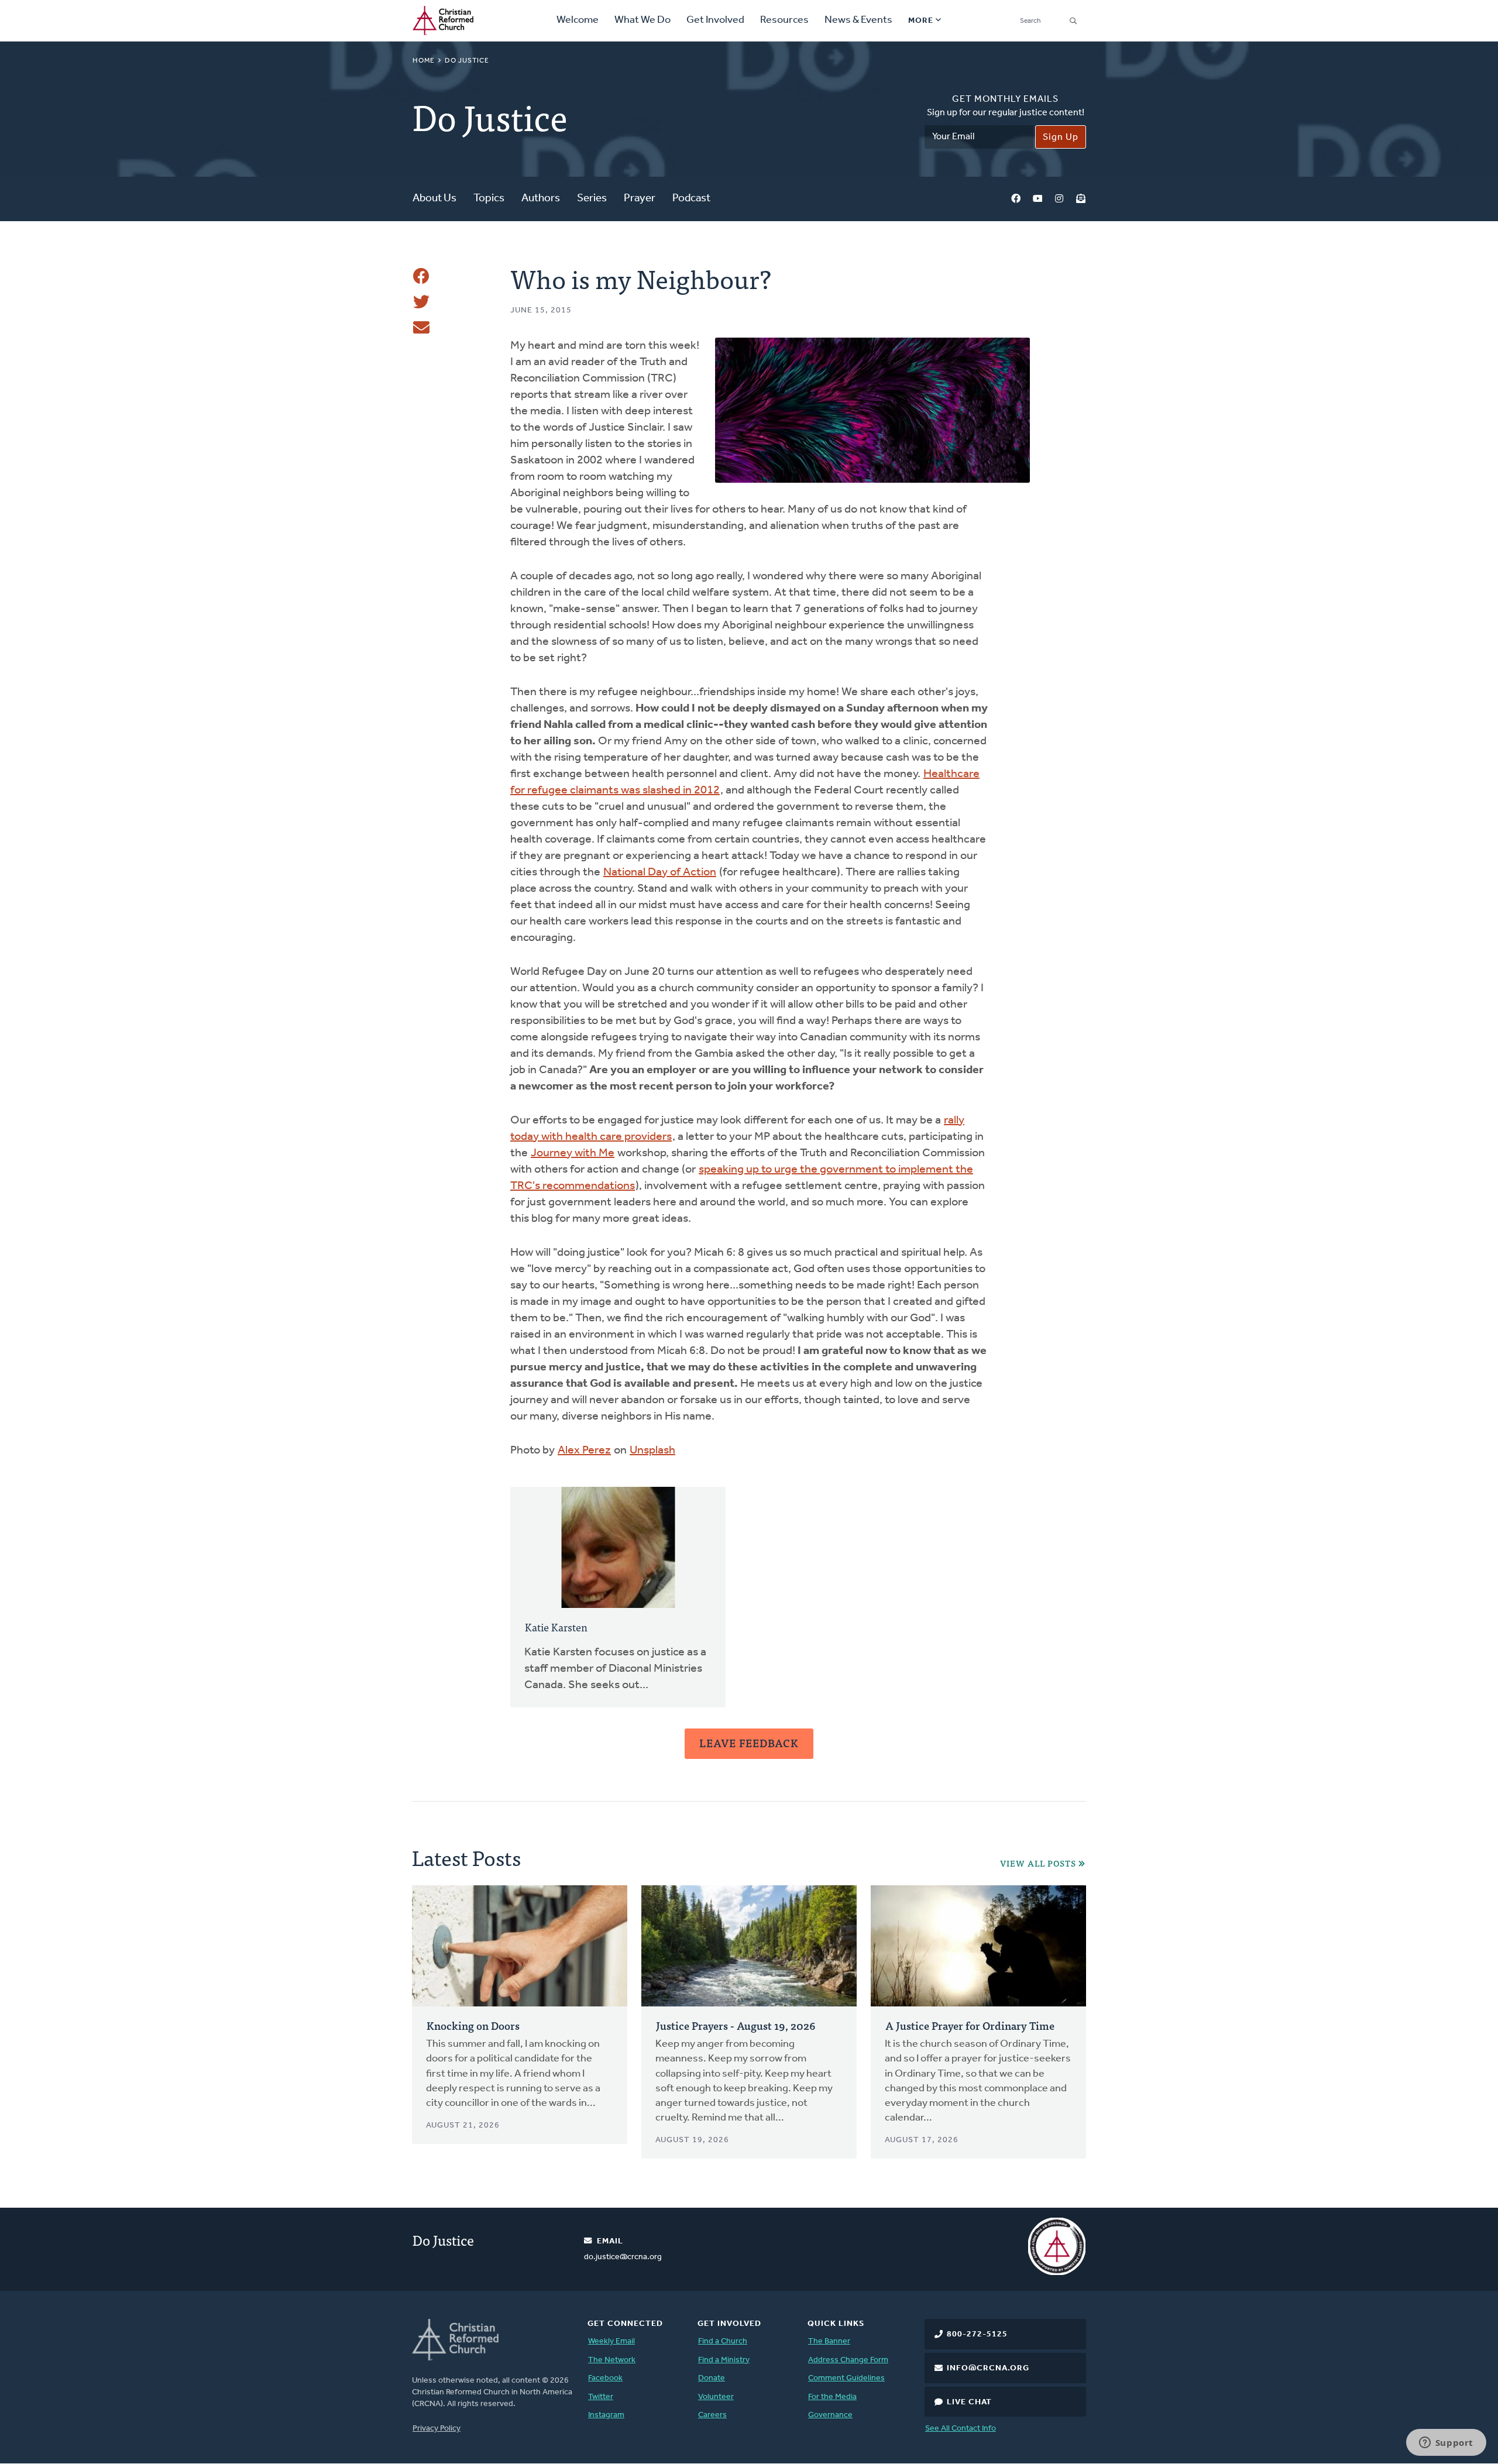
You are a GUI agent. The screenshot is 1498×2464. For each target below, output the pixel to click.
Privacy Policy (437, 2429)
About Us (434, 199)
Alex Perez (584, 1451)
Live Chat (969, 2402)
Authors (541, 199)
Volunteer (716, 2397)
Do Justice (467, 61)
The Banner (829, 2341)
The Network (612, 2360)
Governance (830, 2415)
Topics (489, 199)
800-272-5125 (977, 2334)
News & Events (858, 20)
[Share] (421, 276)
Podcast (691, 199)
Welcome (578, 20)
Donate (712, 2378)
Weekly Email (611, 2341)
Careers (712, 2415)
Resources (784, 20)
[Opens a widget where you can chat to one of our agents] (1446, 2444)
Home (424, 61)
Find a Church (723, 2341)
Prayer (640, 199)
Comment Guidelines (846, 2378)
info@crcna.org (988, 2368)
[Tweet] (421, 302)
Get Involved (715, 20)
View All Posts (1038, 1863)
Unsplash (652, 1451)
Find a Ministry (724, 2360)
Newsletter (1081, 199)
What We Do (643, 20)
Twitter (601, 2397)
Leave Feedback (749, 1743)
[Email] (421, 328)
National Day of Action (660, 872)
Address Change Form (848, 2360)
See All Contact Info (961, 2429)
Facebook (1016, 199)
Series (592, 199)
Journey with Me (573, 1153)
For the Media (832, 2397)
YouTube (1037, 199)
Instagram (1059, 199)
